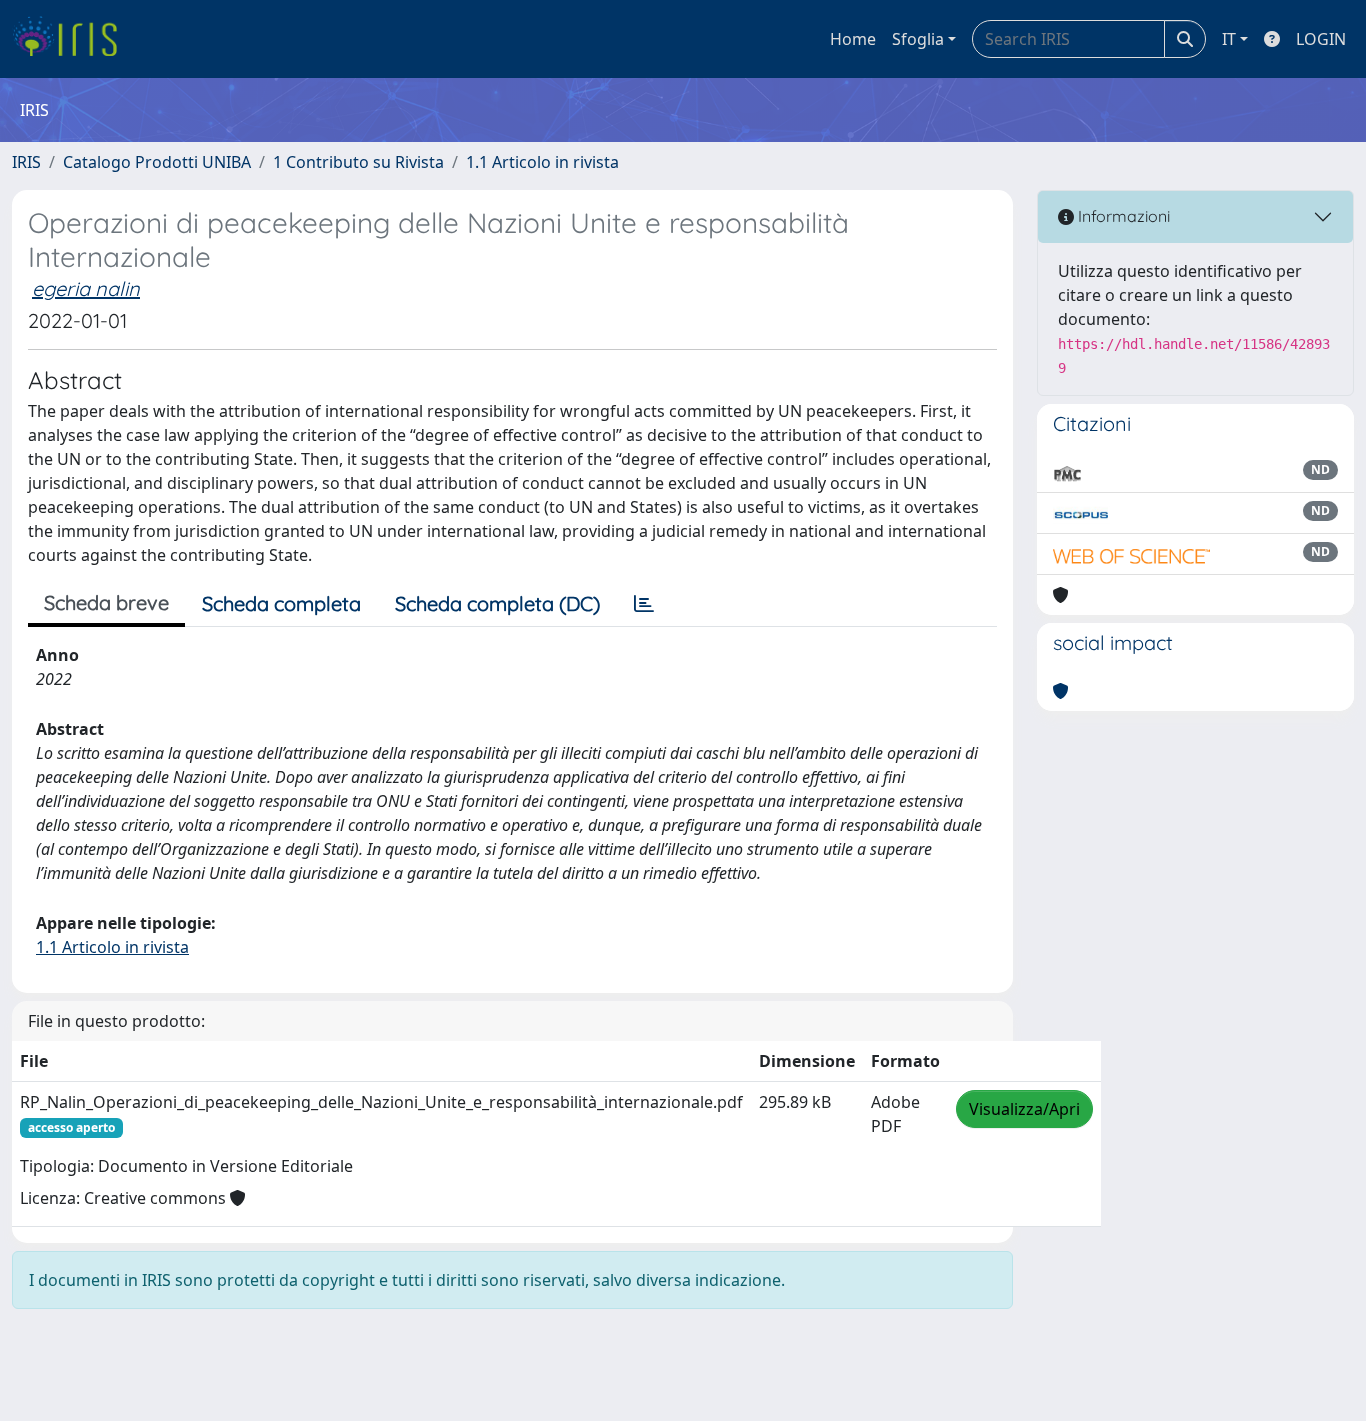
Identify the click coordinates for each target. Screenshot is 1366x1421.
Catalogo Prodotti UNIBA (157, 162)
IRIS (26, 162)
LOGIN (1321, 39)
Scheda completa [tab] (281, 603)
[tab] (644, 604)
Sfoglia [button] (918, 39)
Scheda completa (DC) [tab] (497, 603)
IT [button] (1229, 39)
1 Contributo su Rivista (358, 162)
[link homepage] (72, 39)
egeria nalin (86, 288)
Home (853, 39)
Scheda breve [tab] (106, 602)
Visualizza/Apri (1024, 1109)
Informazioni (1122, 216)
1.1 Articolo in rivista (542, 162)
